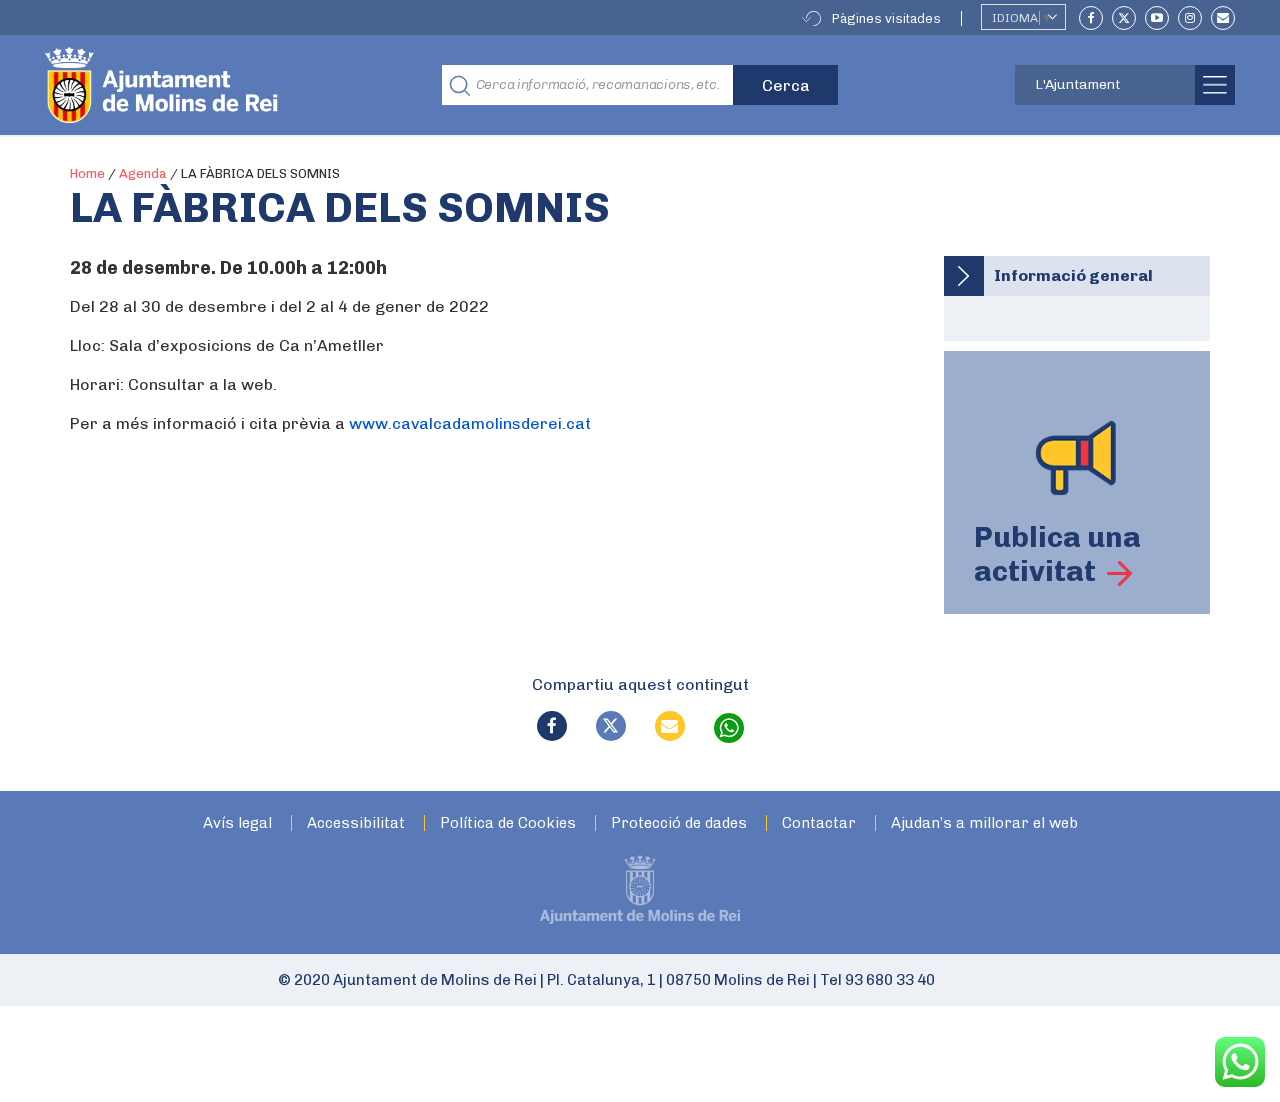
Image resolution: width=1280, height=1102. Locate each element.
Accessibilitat (356, 823)
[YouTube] (1157, 18)
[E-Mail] (1223, 18)
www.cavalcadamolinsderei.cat (472, 423)
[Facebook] (1091, 18)
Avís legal (237, 823)
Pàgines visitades (886, 18)
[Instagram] (1190, 18)
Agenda (143, 173)
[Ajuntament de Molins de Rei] (235, 85)
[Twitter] (1124, 18)
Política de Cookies (508, 823)
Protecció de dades (679, 823)
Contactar (819, 823)
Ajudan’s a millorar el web (984, 823)
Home (87, 173)
